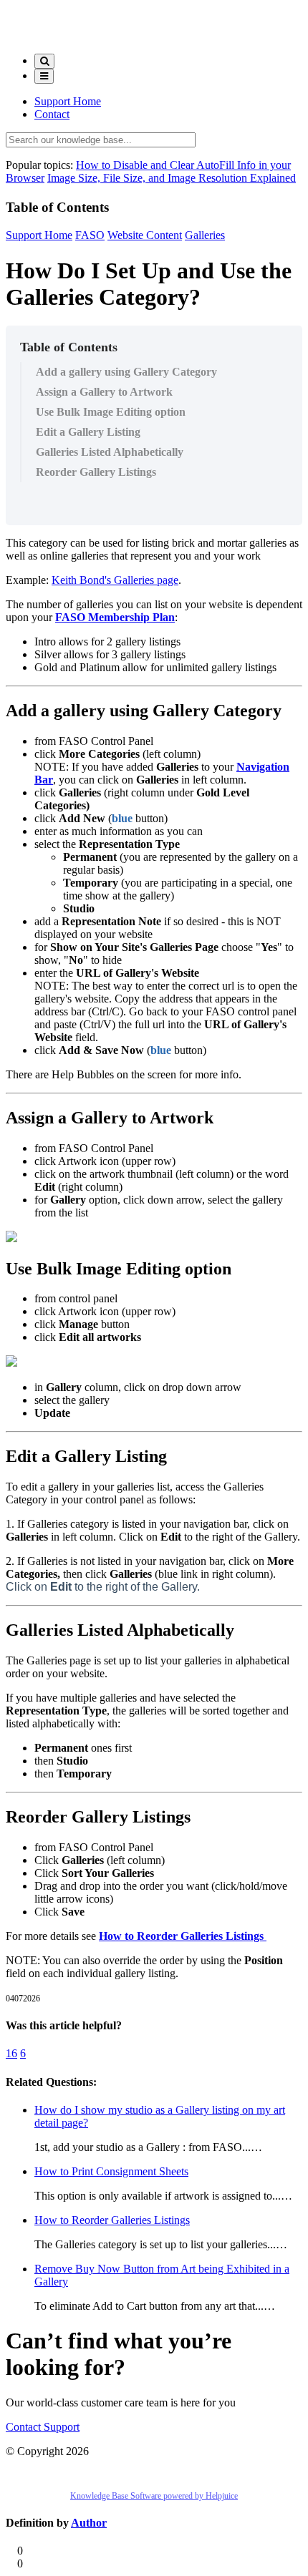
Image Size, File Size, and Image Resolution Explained (172, 178)
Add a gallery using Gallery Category (126, 372)
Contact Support (43, 2427)
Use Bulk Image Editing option (111, 412)
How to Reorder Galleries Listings (183, 1936)
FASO (90, 235)
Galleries (205, 235)
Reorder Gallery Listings (96, 472)
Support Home (68, 101)
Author (89, 2523)
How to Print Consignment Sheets (111, 2171)
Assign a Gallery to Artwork (104, 392)
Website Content (145, 235)
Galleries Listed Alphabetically (110, 452)
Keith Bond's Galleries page (115, 580)
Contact (52, 114)
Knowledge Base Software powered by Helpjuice (154, 2496)
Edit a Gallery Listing (88, 432)
